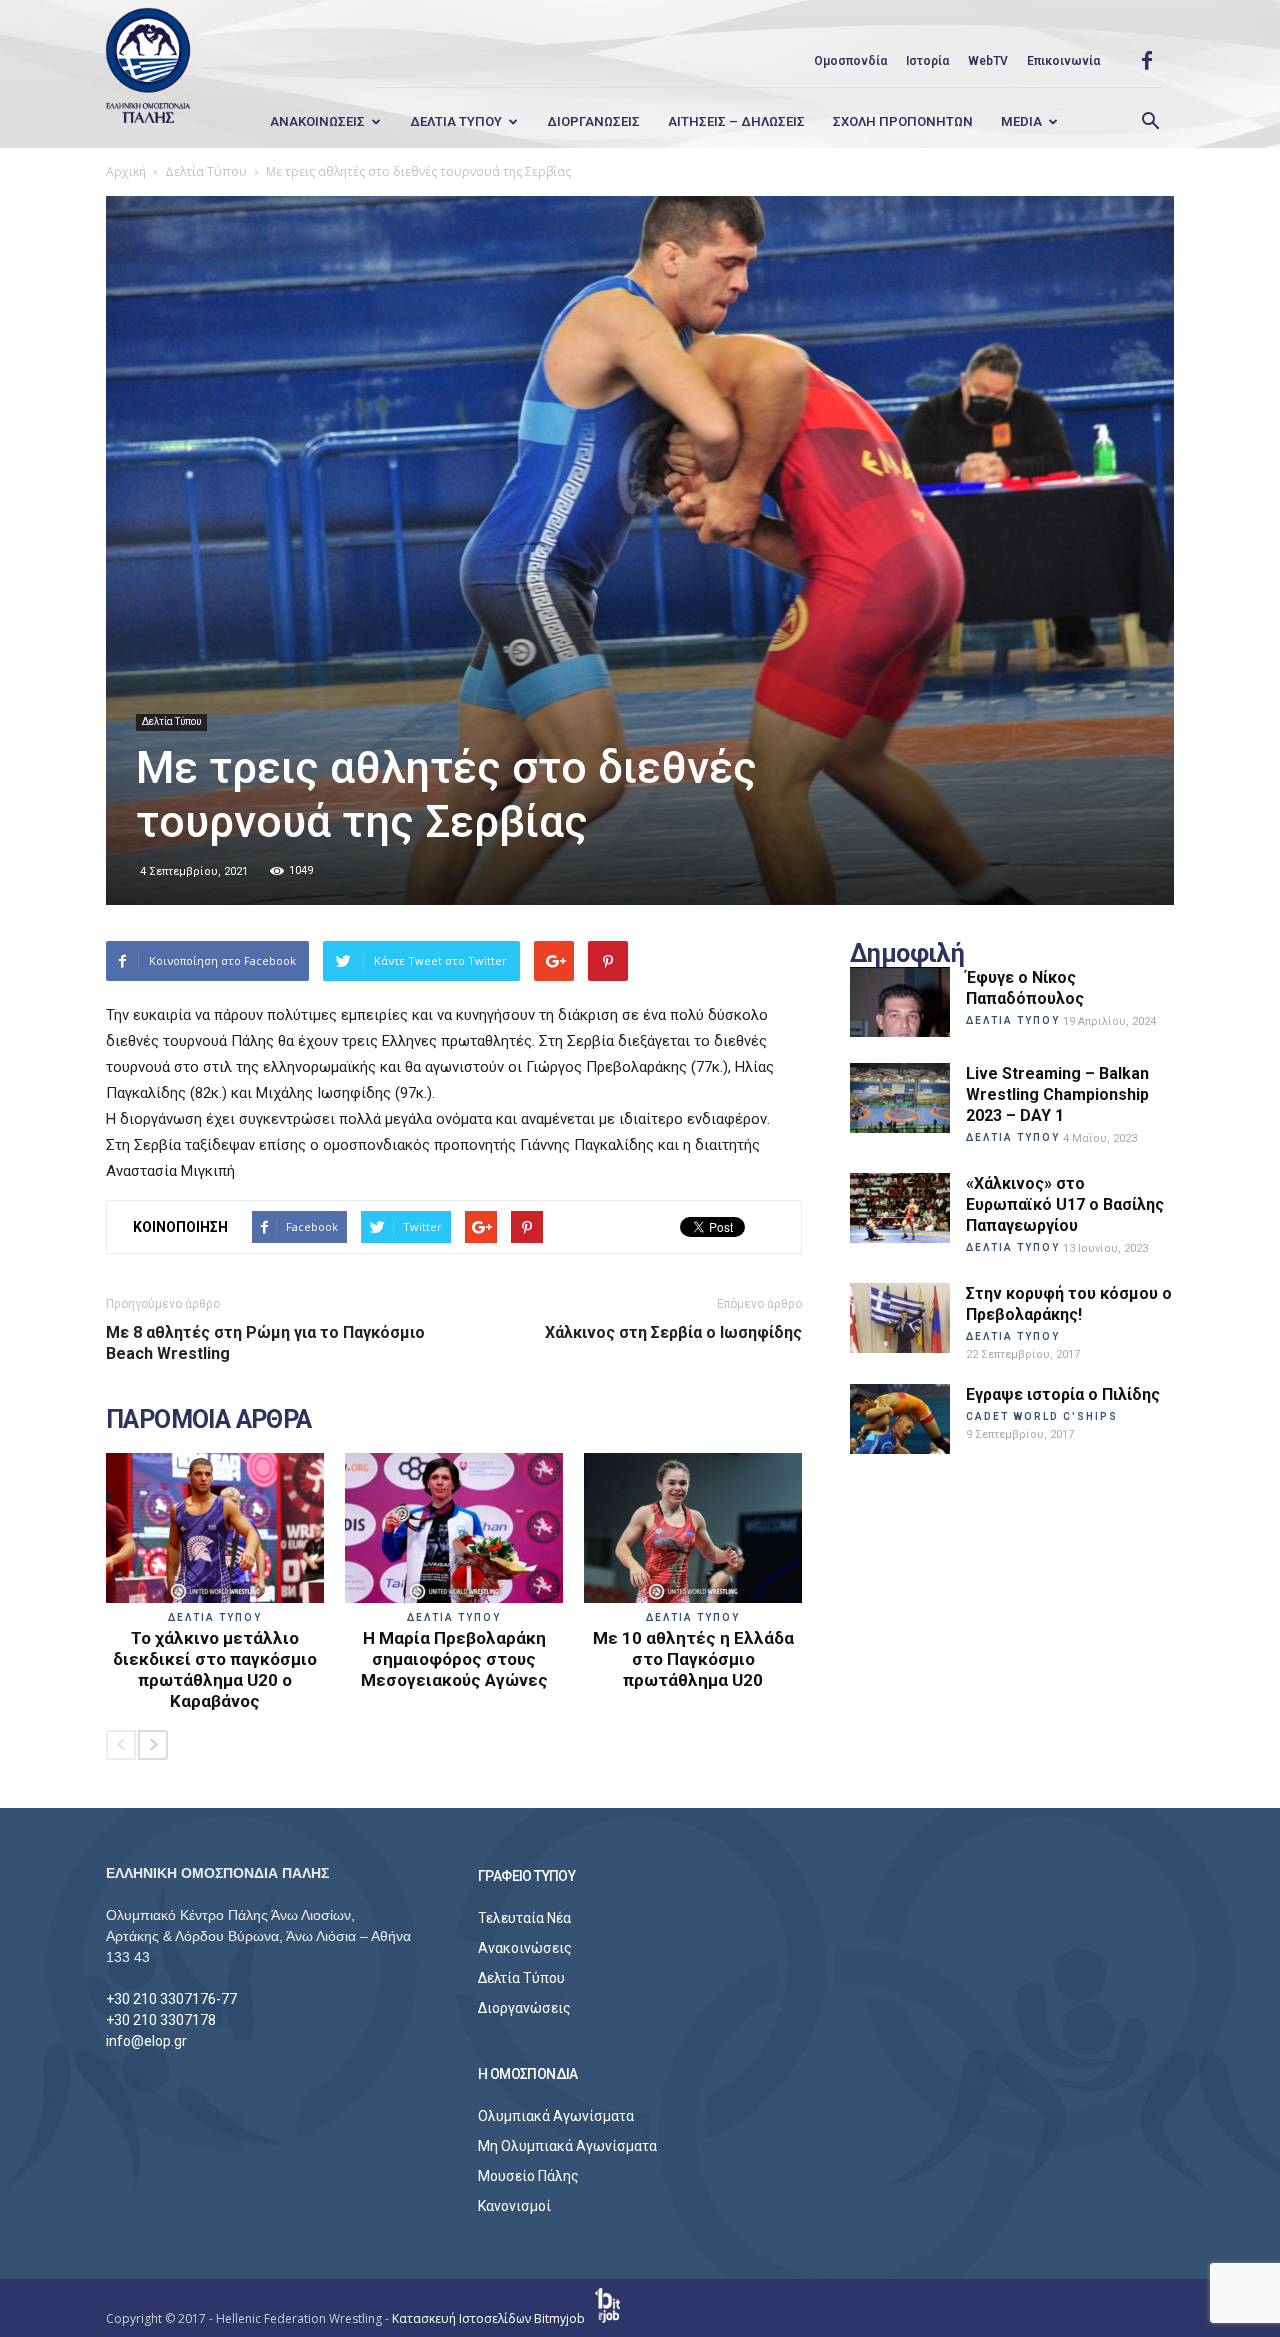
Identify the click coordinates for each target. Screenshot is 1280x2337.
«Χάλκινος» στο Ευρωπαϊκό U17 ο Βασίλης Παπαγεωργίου (1065, 1204)
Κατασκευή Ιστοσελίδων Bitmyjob (490, 2318)
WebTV (988, 61)
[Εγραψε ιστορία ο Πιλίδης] (900, 1419)
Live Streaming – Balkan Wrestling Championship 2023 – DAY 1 (1057, 1094)
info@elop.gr (146, 2041)
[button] (1150, 122)
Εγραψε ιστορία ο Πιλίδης (1063, 1394)
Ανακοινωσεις (317, 121)
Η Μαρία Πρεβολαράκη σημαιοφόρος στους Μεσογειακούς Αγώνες (454, 1659)
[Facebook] (1147, 61)
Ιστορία (927, 61)
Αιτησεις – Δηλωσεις (736, 121)
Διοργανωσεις (593, 121)
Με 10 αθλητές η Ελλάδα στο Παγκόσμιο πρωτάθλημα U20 (693, 1659)
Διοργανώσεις (524, 2008)
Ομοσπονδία (850, 61)
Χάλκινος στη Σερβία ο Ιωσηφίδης (673, 1332)
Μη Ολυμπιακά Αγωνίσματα (567, 2146)
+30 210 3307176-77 (171, 1999)
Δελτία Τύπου (171, 721)
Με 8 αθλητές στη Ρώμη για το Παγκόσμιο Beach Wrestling (265, 1343)
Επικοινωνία (1063, 61)
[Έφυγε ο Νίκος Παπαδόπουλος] (900, 1002)
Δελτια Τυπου (456, 121)
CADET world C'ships (1042, 1416)
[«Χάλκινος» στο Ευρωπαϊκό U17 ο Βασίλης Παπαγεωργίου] (900, 1208)
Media (1021, 121)
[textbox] (454, 1093)
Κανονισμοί (514, 2206)
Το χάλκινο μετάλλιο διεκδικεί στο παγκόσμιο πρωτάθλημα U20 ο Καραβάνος (215, 1669)
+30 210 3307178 (161, 2020)
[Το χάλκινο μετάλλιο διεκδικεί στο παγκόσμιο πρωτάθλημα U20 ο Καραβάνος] (215, 1528)
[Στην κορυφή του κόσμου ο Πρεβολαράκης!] (900, 1318)
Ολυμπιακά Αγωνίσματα (556, 2116)
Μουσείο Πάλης (528, 2176)
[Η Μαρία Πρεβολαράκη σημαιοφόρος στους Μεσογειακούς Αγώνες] (454, 1528)
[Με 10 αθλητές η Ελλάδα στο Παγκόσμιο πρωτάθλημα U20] (693, 1528)
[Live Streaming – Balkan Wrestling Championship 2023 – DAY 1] (900, 1098)
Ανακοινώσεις (525, 1948)
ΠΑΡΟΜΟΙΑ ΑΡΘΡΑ (209, 1420)
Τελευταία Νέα (524, 1918)
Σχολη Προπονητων (903, 121)
